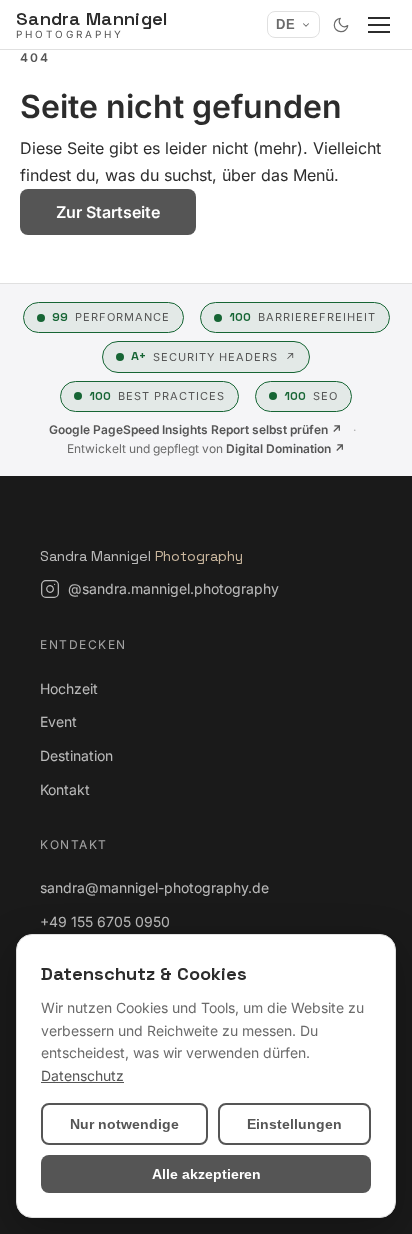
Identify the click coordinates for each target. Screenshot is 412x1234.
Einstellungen (294, 1124)
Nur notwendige (124, 1124)
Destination (76, 755)
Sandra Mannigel (141, 556)
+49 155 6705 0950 (105, 921)
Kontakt (65, 789)
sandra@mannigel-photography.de (154, 887)
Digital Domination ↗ (285, 448)
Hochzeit (69, 688)
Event (58, 721)
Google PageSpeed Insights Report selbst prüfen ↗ (195, 429)
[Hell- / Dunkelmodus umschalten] (341, 25)
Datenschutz (82, 1075)
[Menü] (379, 25)
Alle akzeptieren (206, 1174)
